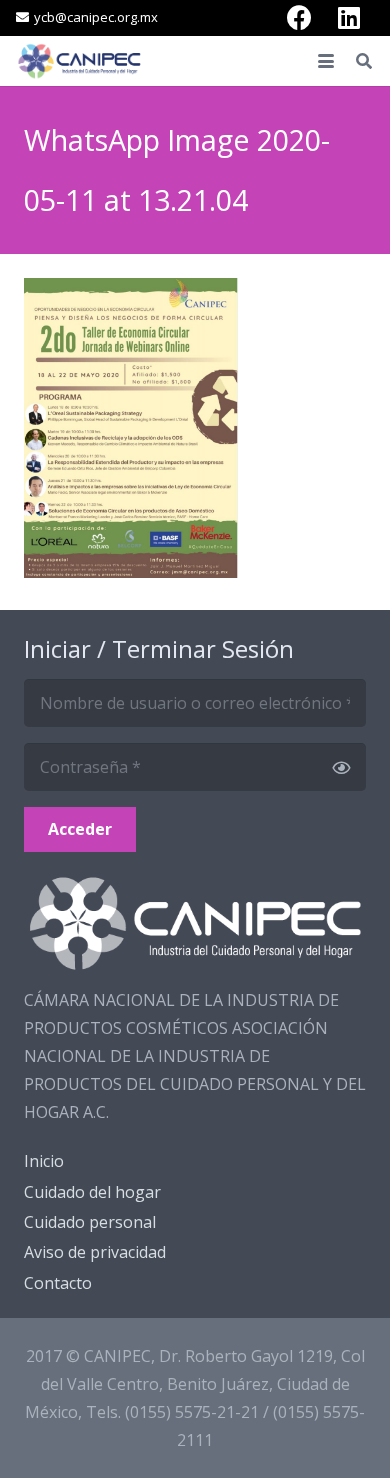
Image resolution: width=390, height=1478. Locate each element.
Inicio (44, 1161)
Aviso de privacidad (95, 1252)
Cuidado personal (90, 1222)
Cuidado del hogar (92, 1192)
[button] (326, 61)
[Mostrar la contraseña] (341, 767)
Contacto (58, 1283)
